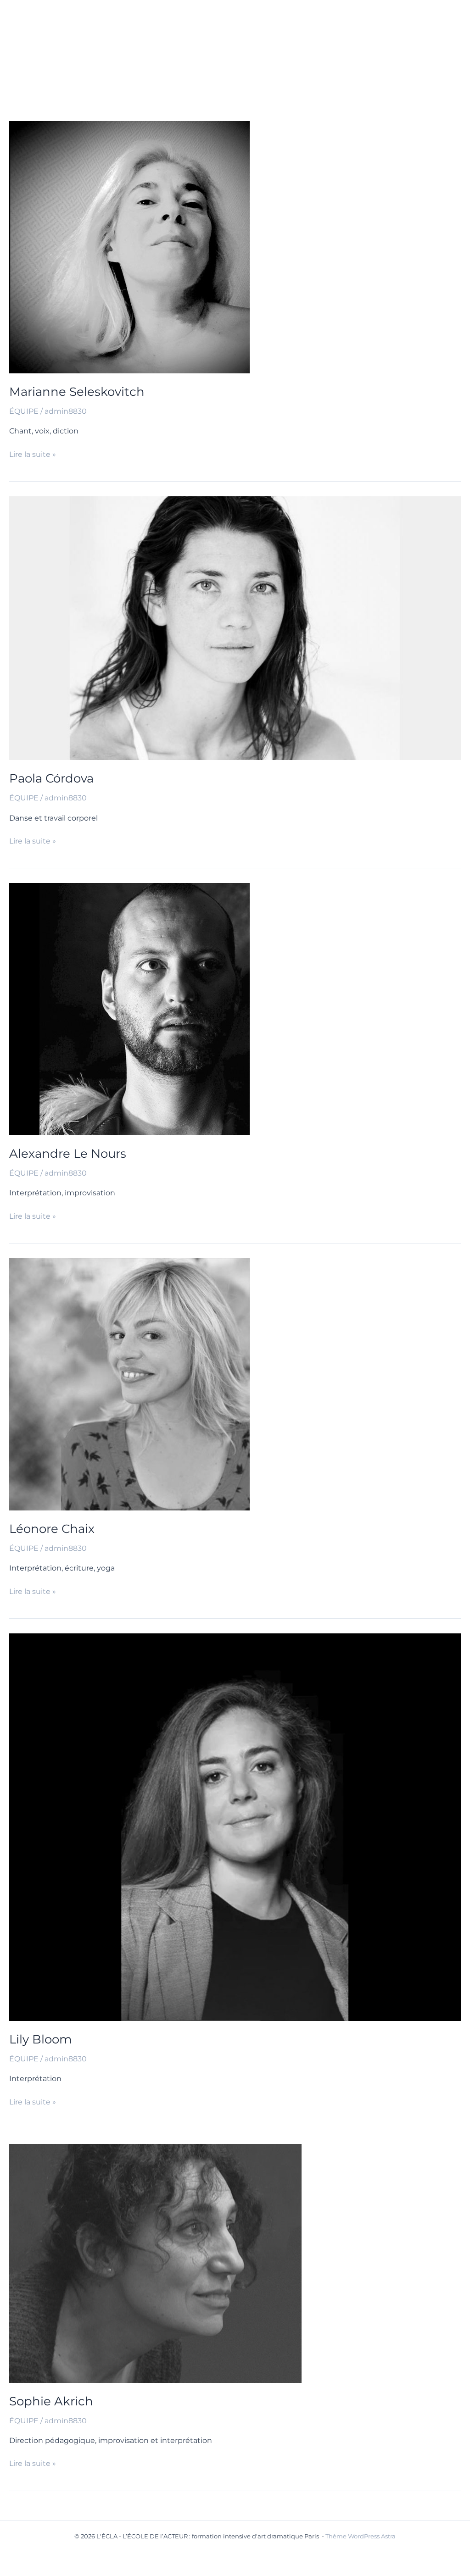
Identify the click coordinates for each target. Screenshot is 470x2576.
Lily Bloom (41, 2039)
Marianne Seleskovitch (77, 392)
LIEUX (233, 69)
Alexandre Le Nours (68, 1154)
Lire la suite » (33, 455)
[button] (204, 23)
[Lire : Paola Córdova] (235, 628)
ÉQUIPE (320, 23)
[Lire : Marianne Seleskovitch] (129, 247)
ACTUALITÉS (177, 23)
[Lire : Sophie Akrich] (155, 2262)
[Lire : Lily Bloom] (235, 1827)
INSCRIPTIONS (181, 69)
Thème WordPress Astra (361, 2536)
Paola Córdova (51, 778)
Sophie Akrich (51, 2401)
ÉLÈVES (373, 23)
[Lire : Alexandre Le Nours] (129, 1008)
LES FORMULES (253, 23)
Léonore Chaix (52, 1529)
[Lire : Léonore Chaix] (129, 1384)
